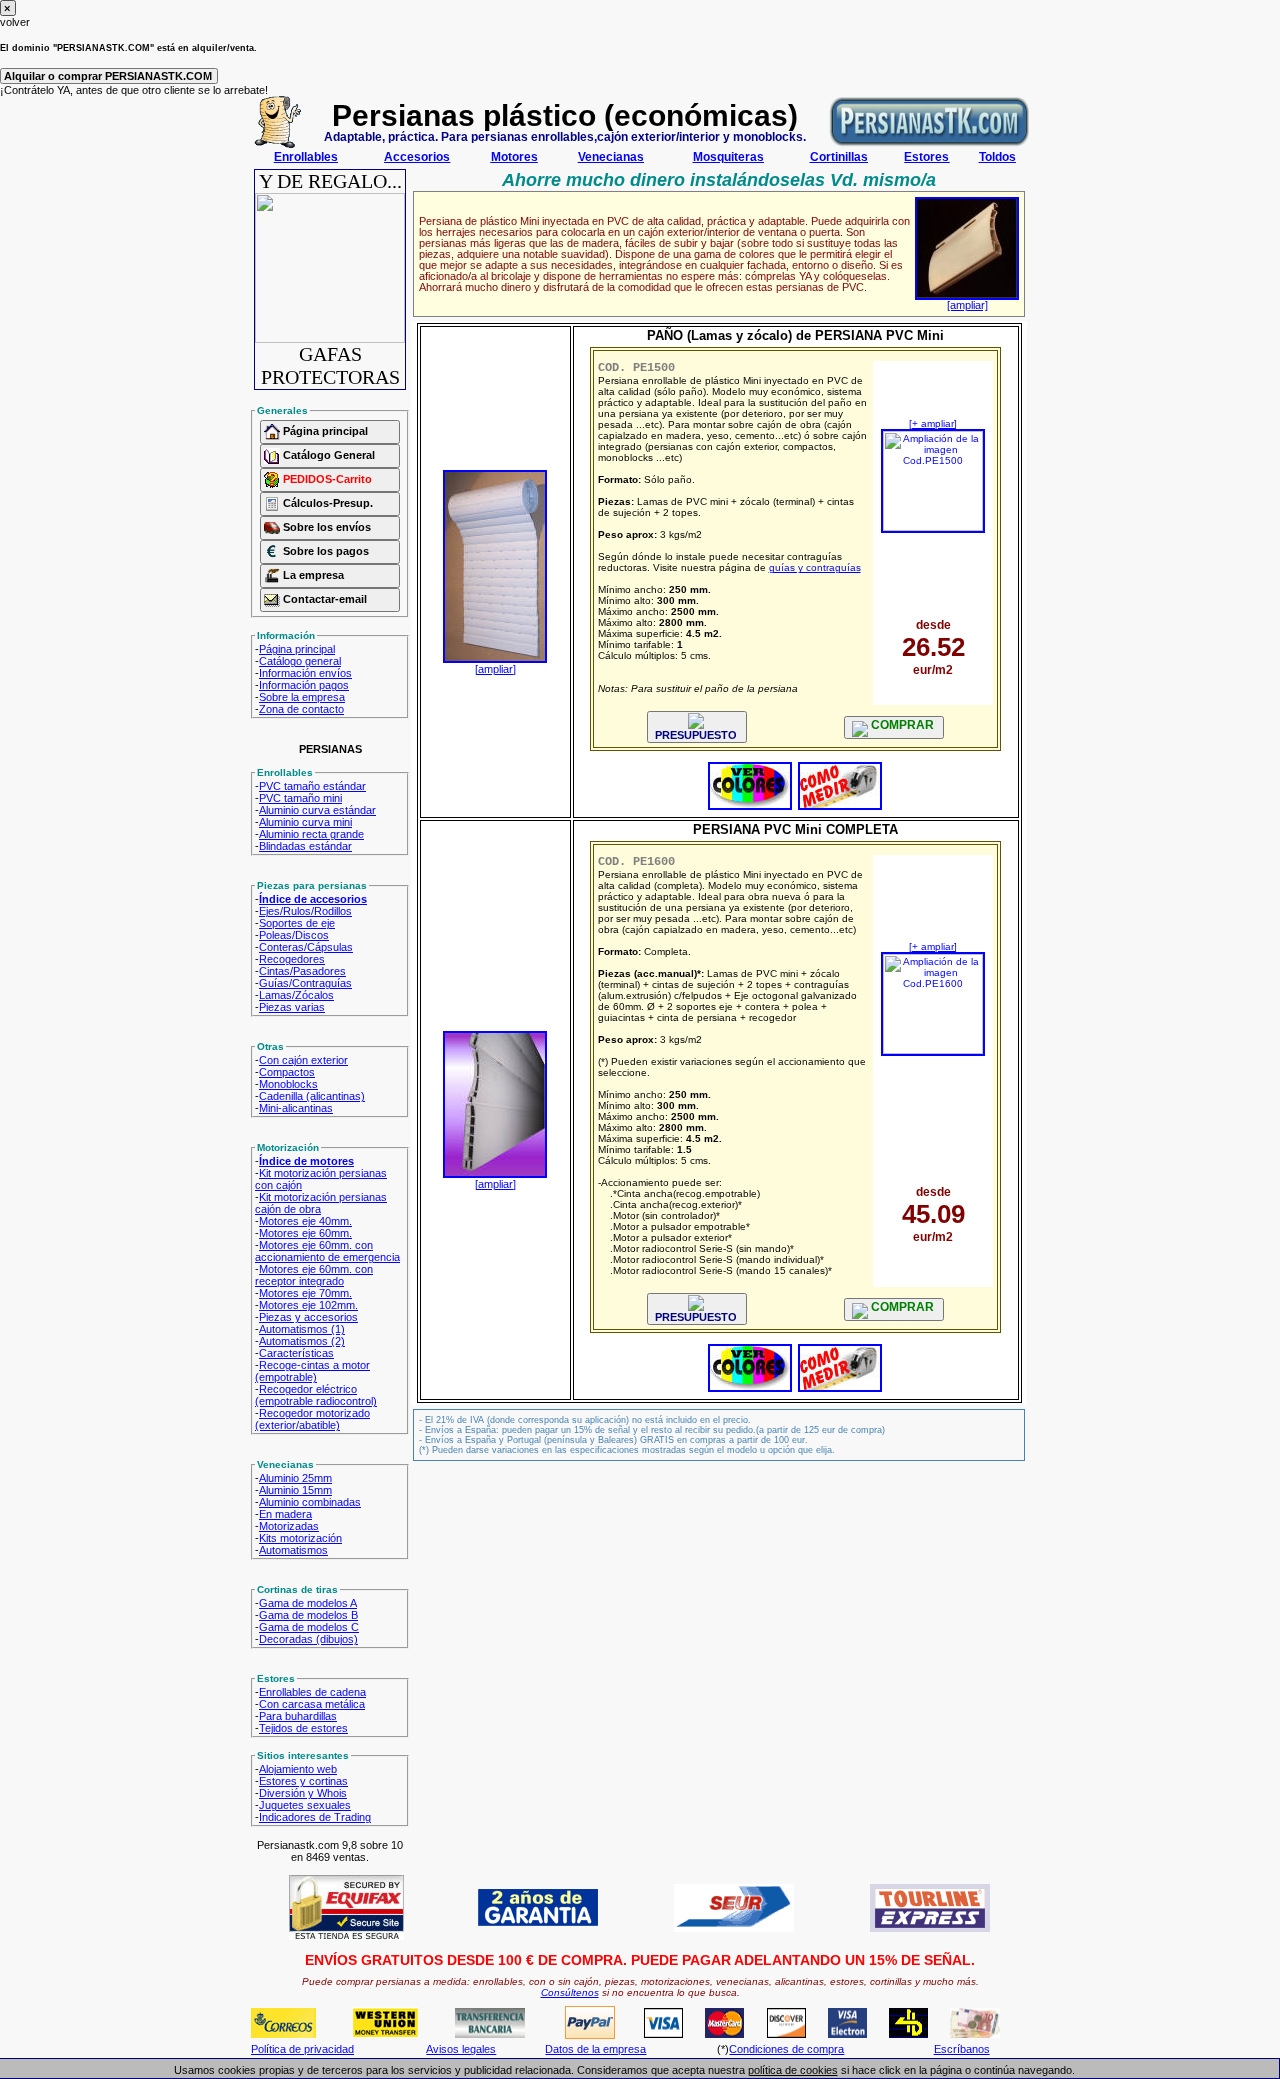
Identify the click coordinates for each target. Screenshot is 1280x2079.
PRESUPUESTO (696, 735)
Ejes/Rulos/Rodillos (305, 911)
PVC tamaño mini (300, 798)
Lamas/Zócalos (296, 995)
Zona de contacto (301, 709)
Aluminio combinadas (310, 1502)
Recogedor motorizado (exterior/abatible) (312, 1419)
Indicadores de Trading (315, 1817)
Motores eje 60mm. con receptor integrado (314, 1275)
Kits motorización (300, 1538)
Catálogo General (327, 455)
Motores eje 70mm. (305, 1293)
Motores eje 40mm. (305, 1221)
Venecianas (611, 157)
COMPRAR (901, 725)
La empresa (312, 575)
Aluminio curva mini (305, 822)
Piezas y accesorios (308, 1317)
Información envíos (305, 673)
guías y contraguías (815, 567)
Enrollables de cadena (312, 1692)
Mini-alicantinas (296, 1108)
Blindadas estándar (305, 846)
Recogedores (292, 959)
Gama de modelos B (308, 1615)
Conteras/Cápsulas (306, 947)
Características (296, 1353)
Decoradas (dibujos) (308, 1639)
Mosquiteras (728, 157)
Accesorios (417, 157)
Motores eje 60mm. (305, 1233)
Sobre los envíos (325, 527)
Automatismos (293, 1550)
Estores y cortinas (303, 1781)
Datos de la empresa (595, 2049)
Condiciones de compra (786, 2049)
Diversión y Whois (303, 1793)
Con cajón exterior (303, 1060)
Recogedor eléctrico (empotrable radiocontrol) (316, 1395)
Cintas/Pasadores (302, 971)
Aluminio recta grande (311, 834)
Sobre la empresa (302, 697)
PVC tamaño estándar (312, 786)
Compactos (287, 1072)
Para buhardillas (298, 1716)
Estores (926, 157)
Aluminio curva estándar (317, 810)
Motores (514, 157)
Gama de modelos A (308, 1603)
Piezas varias (292, 1007)
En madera (285, 1514)
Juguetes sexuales (305, 1805)
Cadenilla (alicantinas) (312, 1096)
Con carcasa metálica (312, 1704)
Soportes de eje (297, 923)
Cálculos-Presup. (326, 503)
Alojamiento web (298, 1769)
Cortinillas (839, 157)
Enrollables (306, 157)
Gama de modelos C (309, 1627)
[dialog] (640, 14)
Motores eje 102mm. (308, 1305)
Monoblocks (288, 1084)
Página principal (324, 431)
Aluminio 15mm (295, 1490)
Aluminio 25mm (295, 1478)
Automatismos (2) (302, 1341)
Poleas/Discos (294, 935)
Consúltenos (570, 1992)
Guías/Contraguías (305, 983)
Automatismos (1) (302, 1329)
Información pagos (304, 685)
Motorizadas (289, 1526)
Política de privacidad (302, 2049)
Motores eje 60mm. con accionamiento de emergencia (327, 1251)
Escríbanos (962, 2049)
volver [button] (15, 22)
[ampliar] (967, 305)
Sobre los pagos (324, 551)
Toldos (997, 157)
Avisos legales (461, 2049)
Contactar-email (323, 599)
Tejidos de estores (303, 1728)
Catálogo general (300, 661)
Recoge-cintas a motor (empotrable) (312, 1371)
